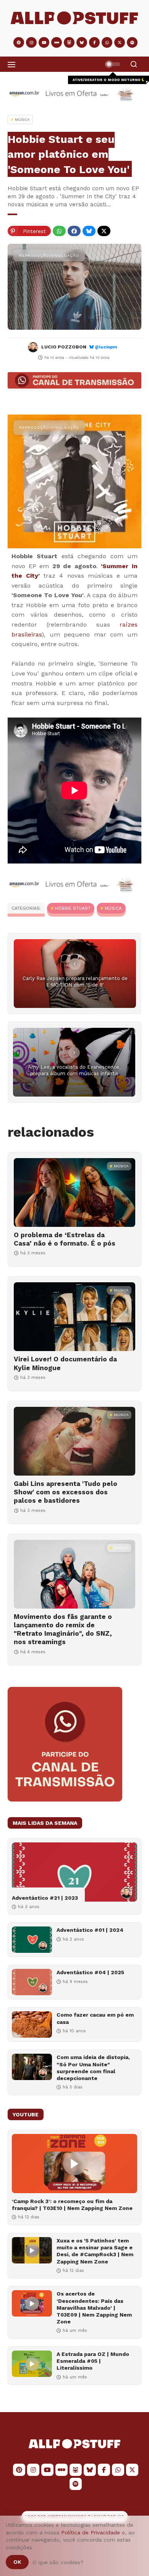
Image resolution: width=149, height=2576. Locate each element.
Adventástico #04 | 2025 (90, 1972)
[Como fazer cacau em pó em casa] (32, 2024)
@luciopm (106, 347)
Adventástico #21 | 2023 (45, 1898)
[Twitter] (104, 231)
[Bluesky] (89, 231)
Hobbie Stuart (73, 908)
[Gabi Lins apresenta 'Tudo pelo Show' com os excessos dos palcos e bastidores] (74, 1441)
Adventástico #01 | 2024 (90, 1930)
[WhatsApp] (59, 231)
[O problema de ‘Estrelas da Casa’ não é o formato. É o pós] (74, 1192)
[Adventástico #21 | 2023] (74, 1872)
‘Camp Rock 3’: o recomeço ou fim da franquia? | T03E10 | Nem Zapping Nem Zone (72, 2205)
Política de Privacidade (91, 2532)
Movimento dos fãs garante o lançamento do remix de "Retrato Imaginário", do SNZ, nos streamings (63, 1629)
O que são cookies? (58, 2562)
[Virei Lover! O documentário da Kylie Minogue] (74, 1317)
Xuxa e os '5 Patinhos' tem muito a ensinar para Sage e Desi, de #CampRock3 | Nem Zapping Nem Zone (95, 2251)
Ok (17, 2562)
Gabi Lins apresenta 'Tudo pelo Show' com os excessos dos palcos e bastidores (66, 1492)
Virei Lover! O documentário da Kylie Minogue (65, 1363)
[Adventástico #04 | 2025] (32, 1982)
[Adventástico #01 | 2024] (32, 1940)
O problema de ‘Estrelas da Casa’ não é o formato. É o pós (65, 1239)
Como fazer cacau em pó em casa (95, 2018)
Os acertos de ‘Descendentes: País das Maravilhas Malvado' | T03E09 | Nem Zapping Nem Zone (94, 2308)
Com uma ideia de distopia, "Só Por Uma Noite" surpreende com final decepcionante (93, 2068)
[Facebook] (74, 231)
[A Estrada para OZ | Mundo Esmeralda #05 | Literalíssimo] (32, 2364)
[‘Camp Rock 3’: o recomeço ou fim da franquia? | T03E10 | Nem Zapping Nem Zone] (74, 2164)
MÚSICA (113, 908)
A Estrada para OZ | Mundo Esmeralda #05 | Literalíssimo (93, 2361)
